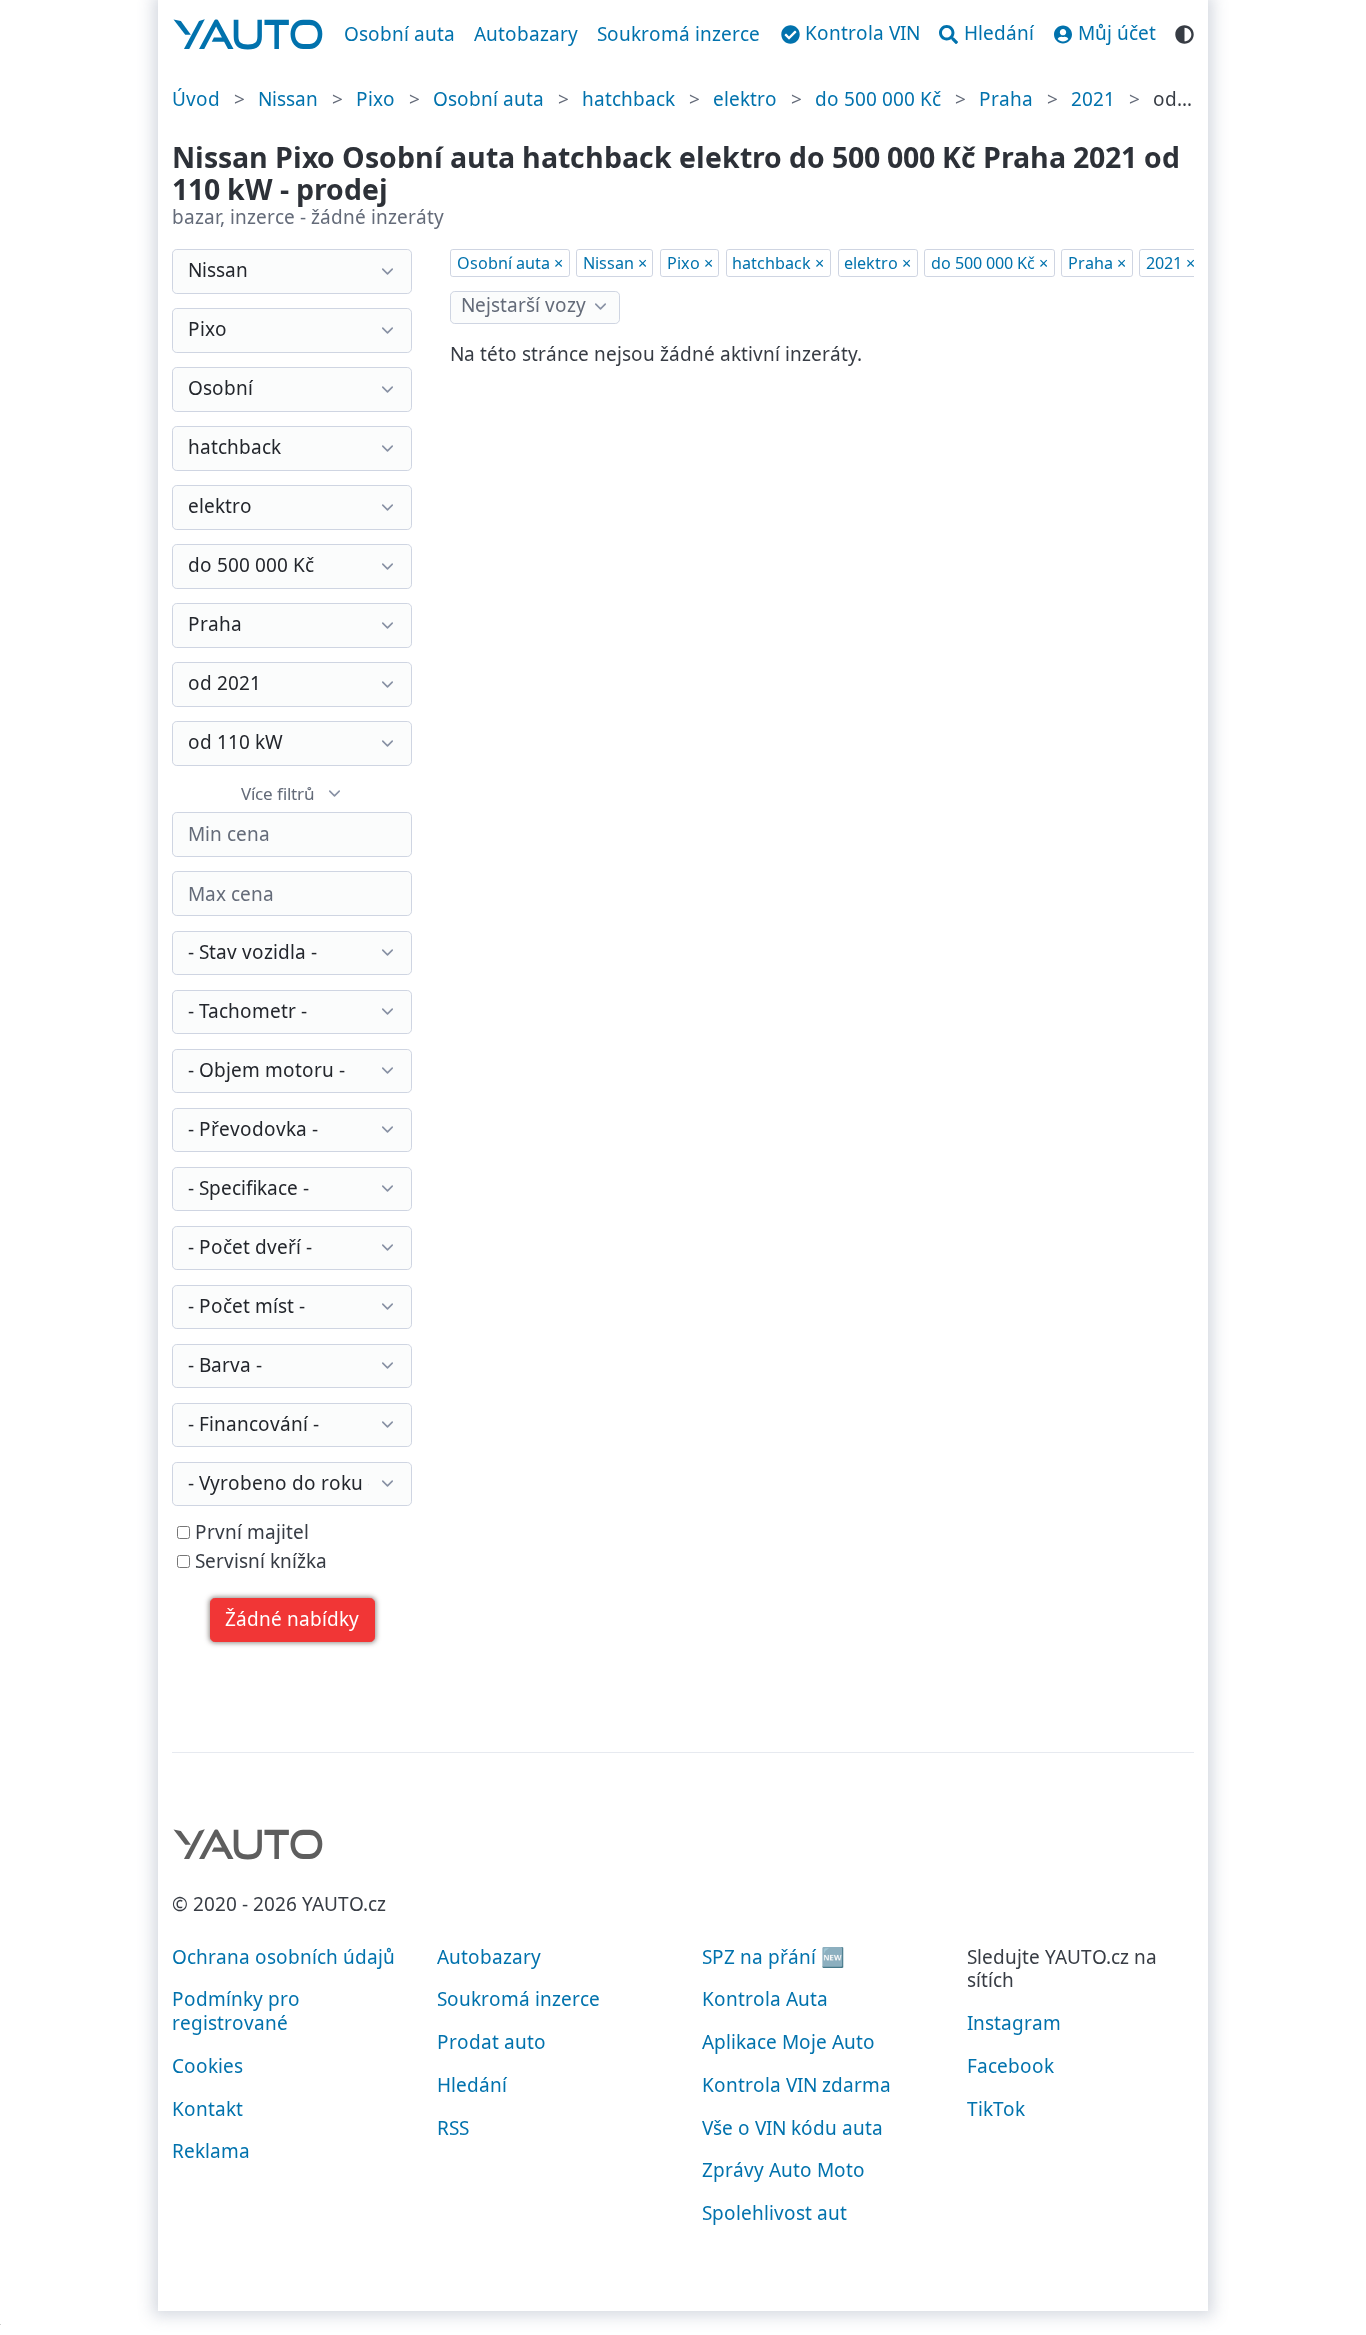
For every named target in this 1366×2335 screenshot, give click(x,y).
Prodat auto (491, 2042)
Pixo (375, 99)
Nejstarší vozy (523, 305)
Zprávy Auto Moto (783, 2170)
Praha (1006, 99)
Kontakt (207, 2109)
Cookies (207, 2066)
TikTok (996, 2109)
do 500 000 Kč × (989, 263)
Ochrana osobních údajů (283, 1957)
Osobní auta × (510, 263)
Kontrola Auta (765, 1999)
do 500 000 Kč (878, 99)
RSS (453, 2128)
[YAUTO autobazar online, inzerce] (248, 35)
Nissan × (615, 263)
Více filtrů (278, 793)
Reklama (211, 2151)
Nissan (288, 99)
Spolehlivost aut (774, 2213)
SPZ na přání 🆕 (773, 1957)
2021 (1093, 99)
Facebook (1010, 2066)
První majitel (249, 1533)
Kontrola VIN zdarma (796, 2085)
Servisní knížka (258, 1562)
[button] (292, 1620)
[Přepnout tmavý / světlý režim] (1184, 31)
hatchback (628, 99)
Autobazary (526, 34)
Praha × (1097, 263)
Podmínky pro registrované (236, 2011)
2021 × (1170, 263)
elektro (745, 99)
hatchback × (778, 263)
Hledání (472, 2085)
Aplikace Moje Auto (788, 2042)
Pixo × (690, 263)
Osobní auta (399, 34)
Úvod (196, 99)
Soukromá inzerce (678, 34)
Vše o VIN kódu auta (792, 2128)
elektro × (877, 263)
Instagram (1014, 2023)
